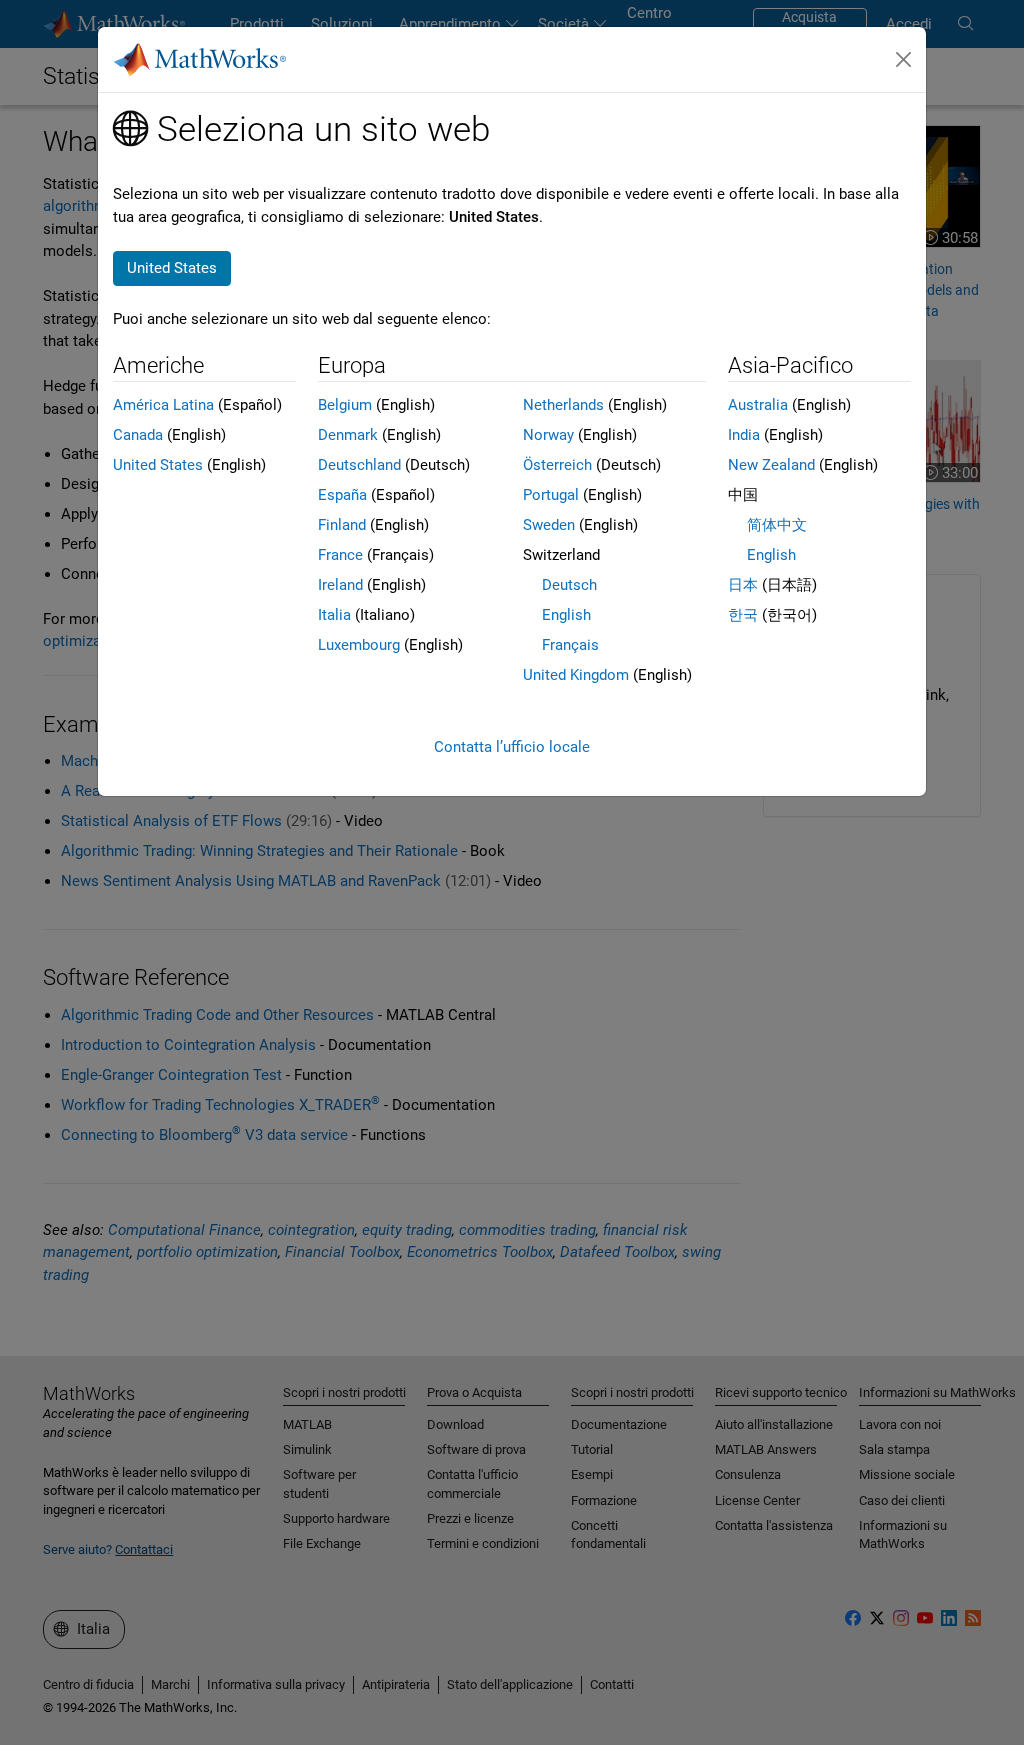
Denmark (348, 435)
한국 (743, 615)
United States (158, 465)
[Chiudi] (904, 60)
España (342, 495)
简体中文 (777, 525)
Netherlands (563, 405)
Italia (334, 615)
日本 (743, 585)
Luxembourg (359, 645)
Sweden (549, 525)
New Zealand (771, 465)
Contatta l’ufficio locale (512, 747)
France (340, 555)
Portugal (551, 495)
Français (570, 645)
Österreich (557, 465)
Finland (342, 525)
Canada (138, 435)
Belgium (345, 405)
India (744, 435)
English (566, 615)
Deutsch (569, 585)
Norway (548, 435)
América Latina (163, 405)
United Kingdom (576, 675)
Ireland (340, 585)
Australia (758, 405)
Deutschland (359, 465)
